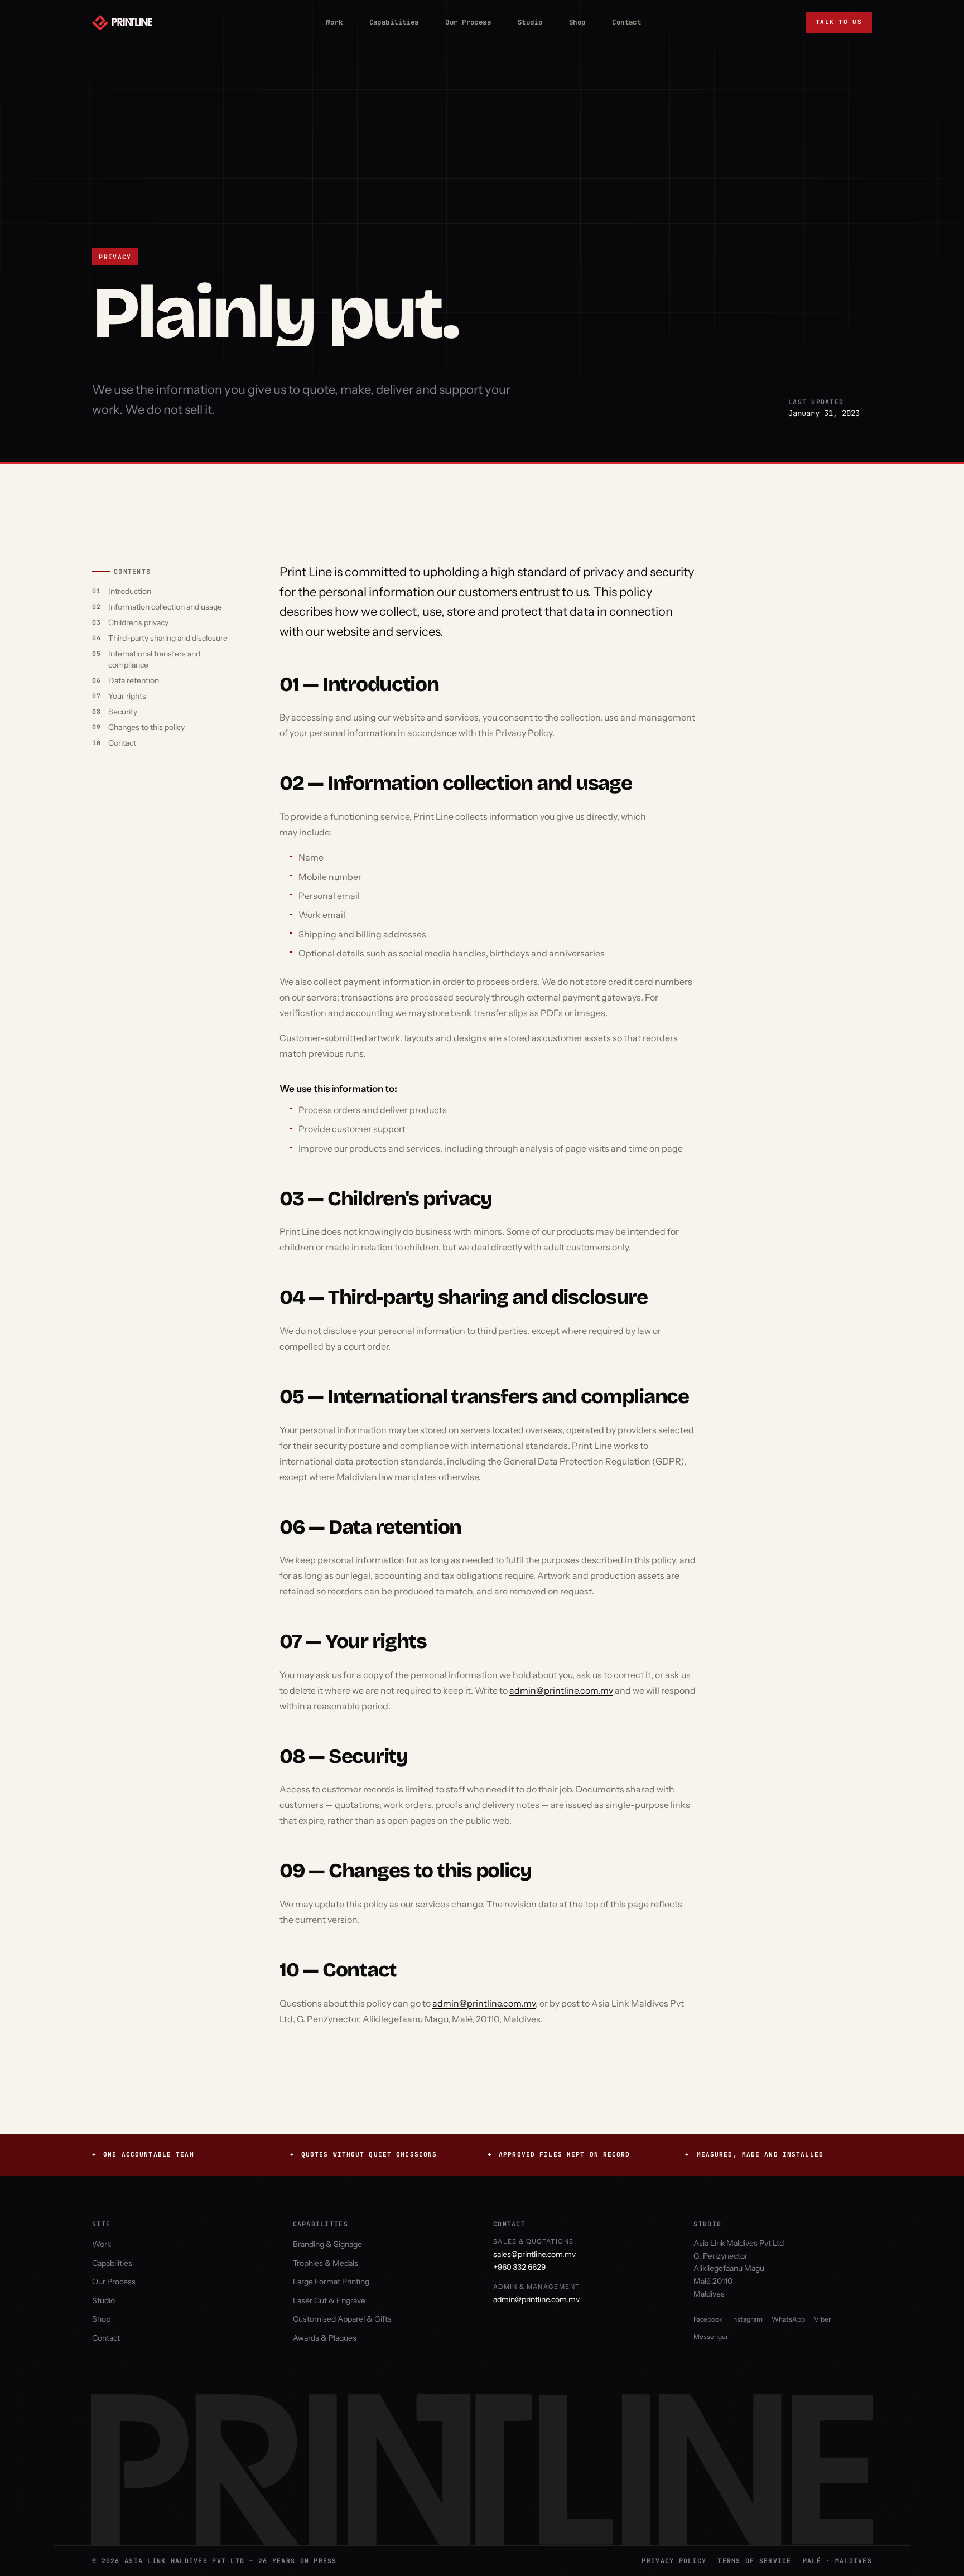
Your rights (127, 696)
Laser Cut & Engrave (329, 2300)
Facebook (708, 2319)
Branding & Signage (327, 2244)
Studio (525, 22)
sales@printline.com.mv (534, 2254)
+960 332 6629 (519, 2267)
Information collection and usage (165, 607)
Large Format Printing (331, 2282)
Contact (622, 22)
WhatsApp (788, 2319)
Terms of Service (754, 2561)
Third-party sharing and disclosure (168, 638)
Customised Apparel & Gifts (342, 2319)
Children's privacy (138, 622)
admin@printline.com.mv (561, 1690)
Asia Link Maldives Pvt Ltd (739, 2243)
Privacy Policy (674, 2561)
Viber (823, 2319)
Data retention (134, 680)
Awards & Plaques (325, 2338)
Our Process (464, 22)
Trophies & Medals (326, 2263)
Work (330, 22)
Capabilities (389, 22)
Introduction (130, 591)
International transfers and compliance (154, 659)
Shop (573, 22)
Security (123, 712)
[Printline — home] (122, 22)
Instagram (747, 2319)
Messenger (711, 2336)
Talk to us (839, 22)
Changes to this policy (146, 727)
